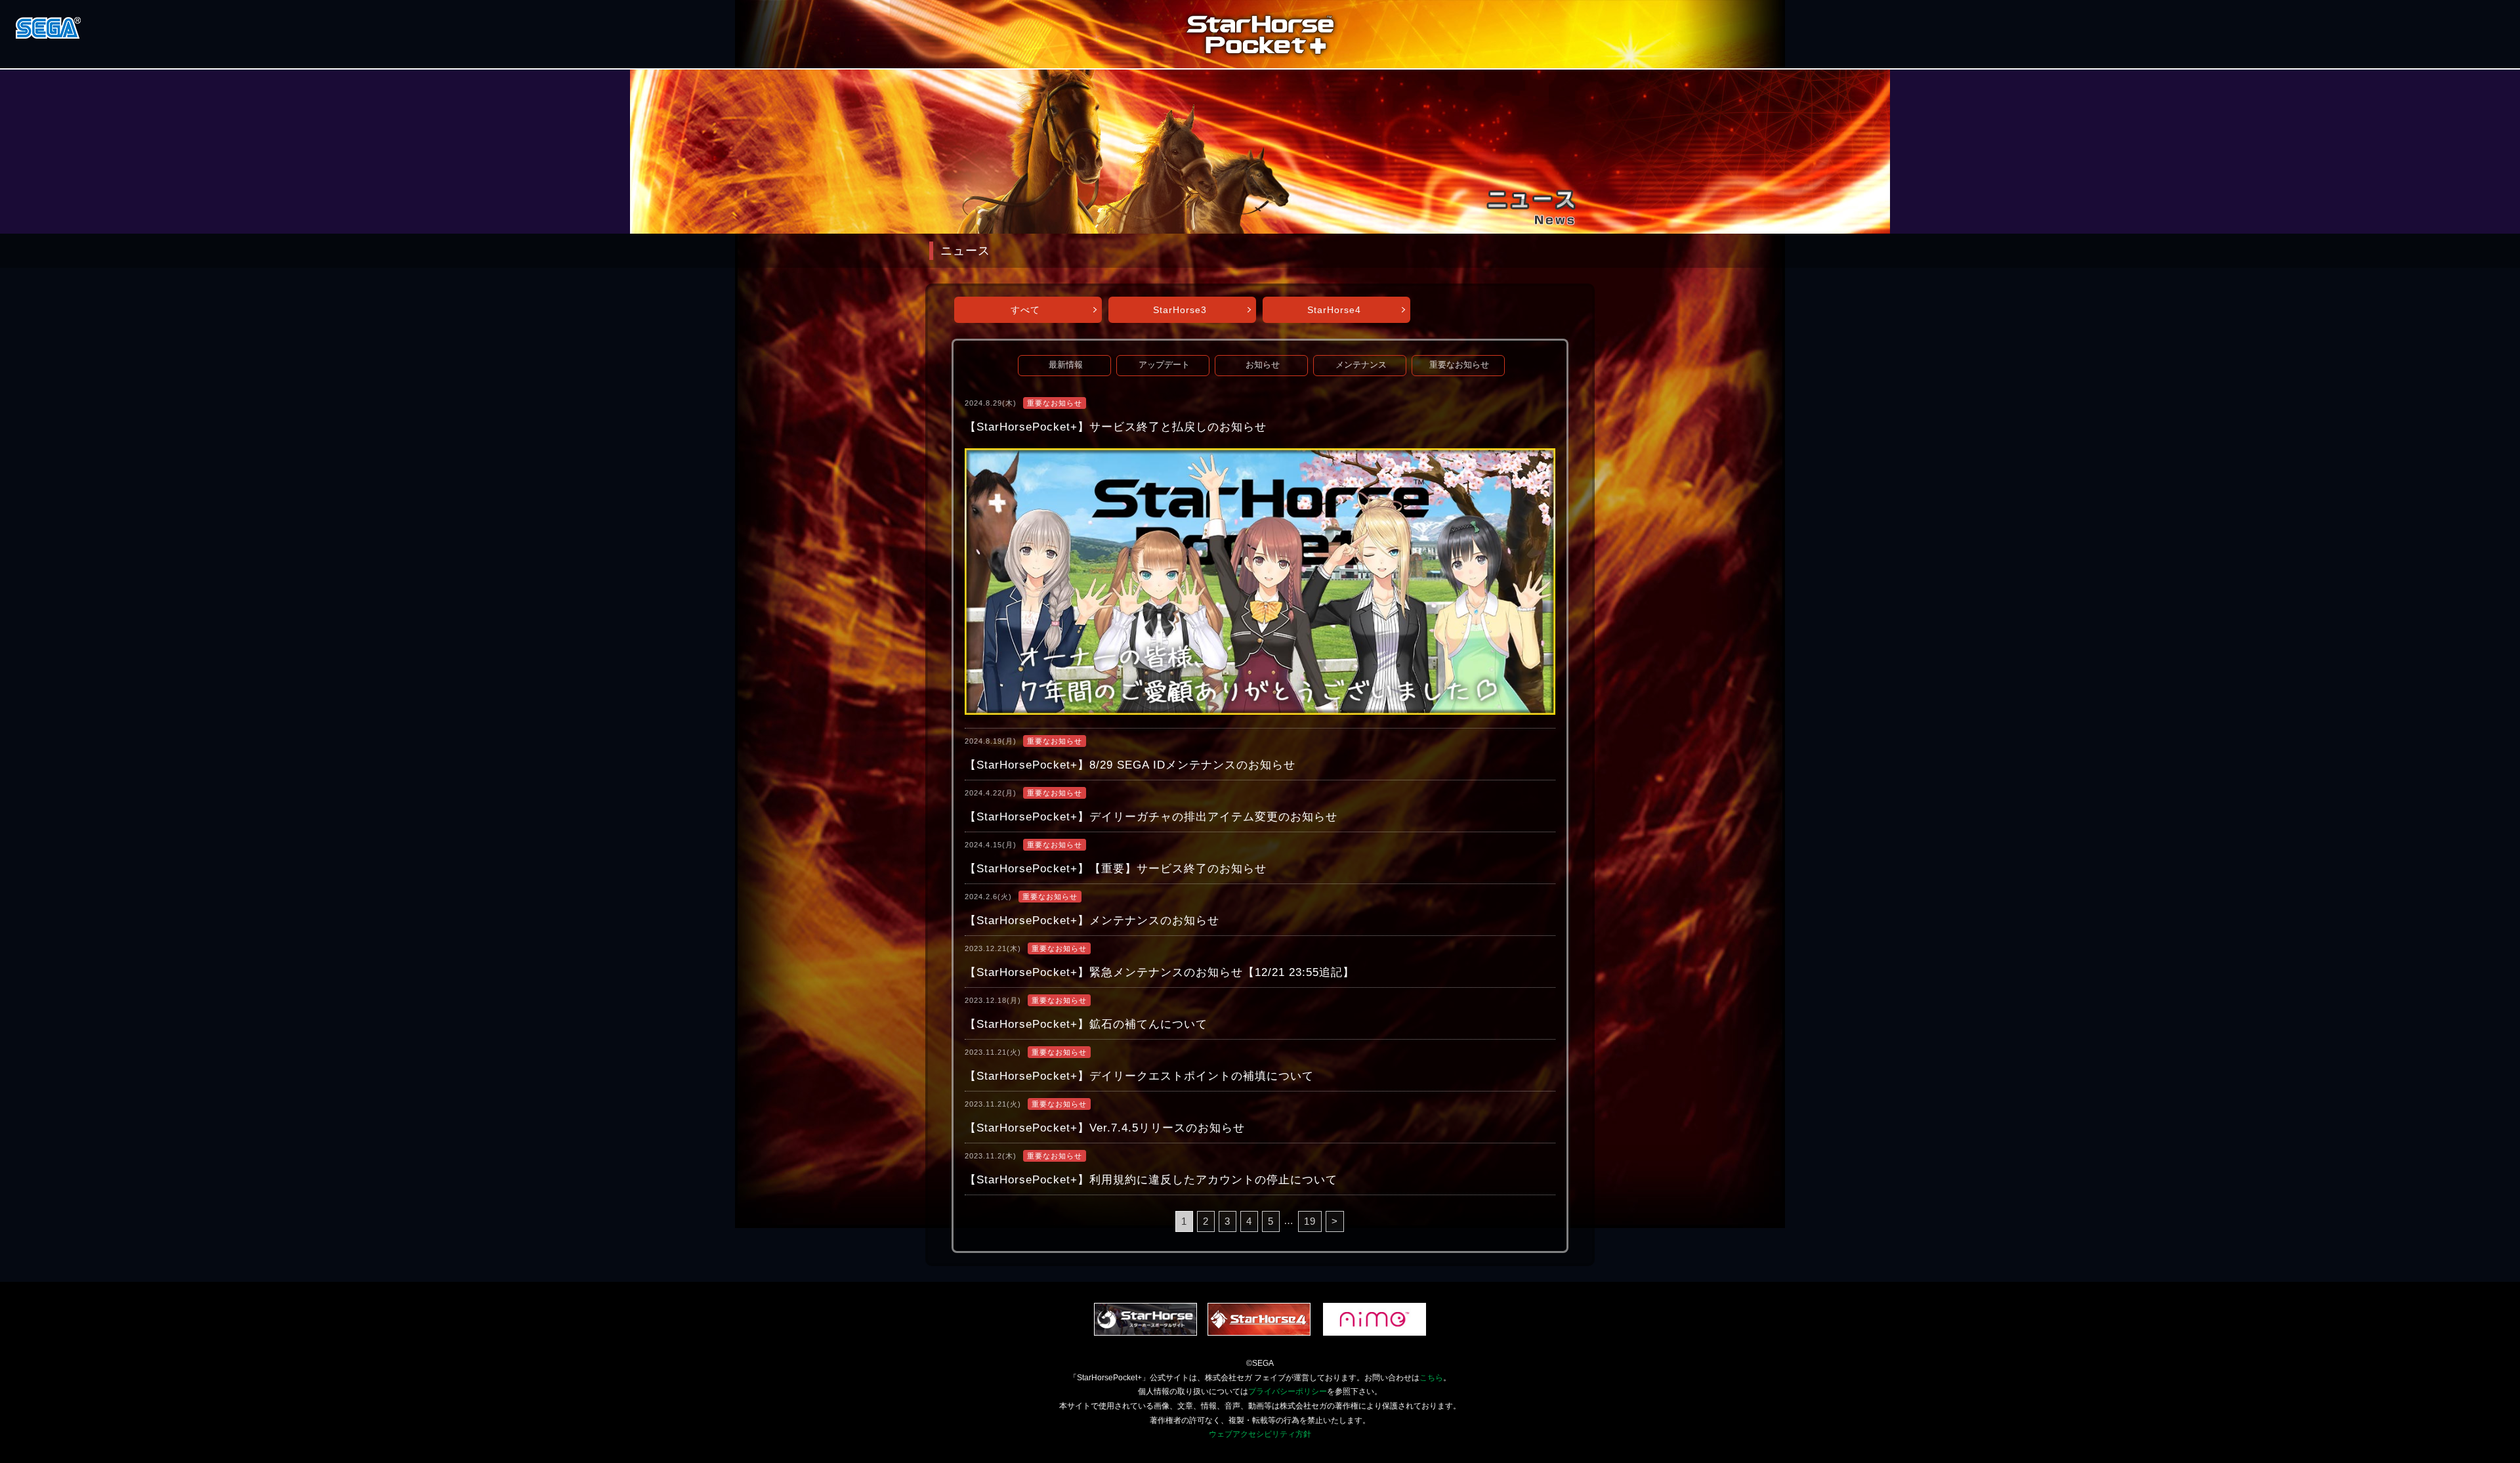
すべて (1025, 310)
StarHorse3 (1180, 310)
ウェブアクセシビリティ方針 (1260, 1434)
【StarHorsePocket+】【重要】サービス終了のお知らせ (1116, 869)
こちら (1431, 1378)
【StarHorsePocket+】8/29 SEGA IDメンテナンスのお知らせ (1130, 765)
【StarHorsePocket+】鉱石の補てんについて (1086, 1024)
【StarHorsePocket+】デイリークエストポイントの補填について (1139, 1076)
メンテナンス (1361, 365)
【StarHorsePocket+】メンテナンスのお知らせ (1092, 921)
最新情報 (1066, 365)
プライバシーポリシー (1288, 1391)
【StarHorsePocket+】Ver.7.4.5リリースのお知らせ (1105, 1128)
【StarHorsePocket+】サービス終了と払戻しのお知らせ (1116, 427)
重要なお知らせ (1459, 365)
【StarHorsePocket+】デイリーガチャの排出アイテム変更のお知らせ (1151, 817)
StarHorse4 (1334, 310)
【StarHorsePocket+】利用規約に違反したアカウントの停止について (1151, 1180)
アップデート (1164, 365)
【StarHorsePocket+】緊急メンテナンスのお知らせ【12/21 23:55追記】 (1160, 972)
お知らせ (1263, 365)
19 (1310, 1221)
